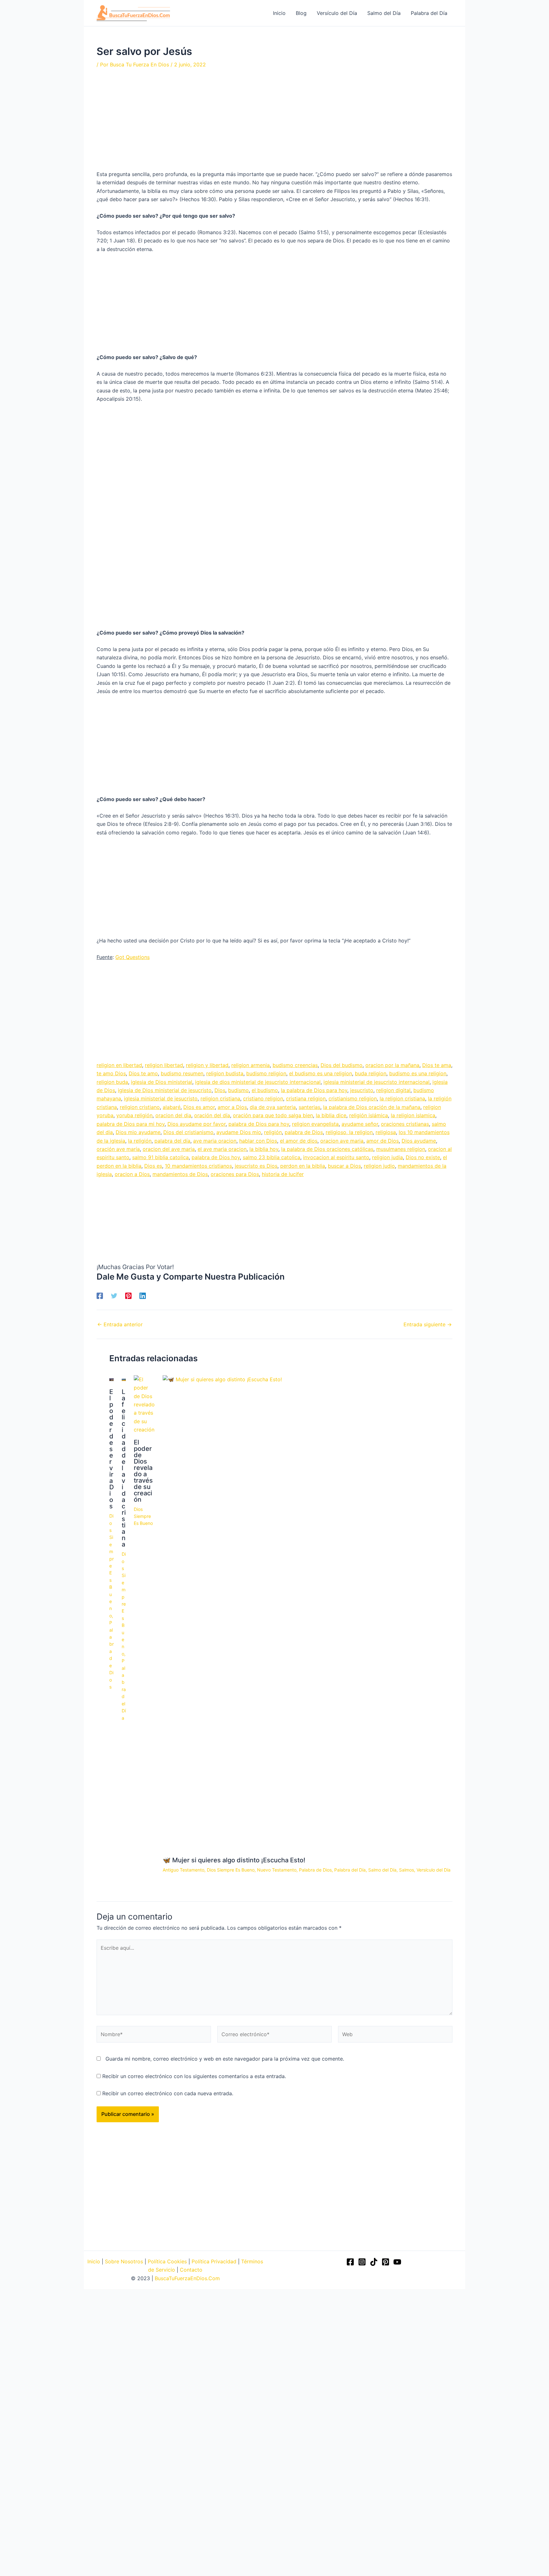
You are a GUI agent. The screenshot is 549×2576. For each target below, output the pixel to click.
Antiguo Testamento (183, 1870)
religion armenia (251, 1065)
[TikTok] (374, 2262)
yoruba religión (134, 1115)
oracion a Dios (132, 1174)
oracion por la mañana (392, 1065)
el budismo (265, 1090)
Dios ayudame (419, 1141)
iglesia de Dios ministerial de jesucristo (165, 1090)
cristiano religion (263, 1098)
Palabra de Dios (315, 1870)
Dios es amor (199, 1107)
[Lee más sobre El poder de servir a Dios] (112, 1379)
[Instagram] (362, 2262)
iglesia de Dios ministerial (162, 1082)
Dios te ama (437, 1065)
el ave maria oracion (222, 1149)
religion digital (393, 1090)
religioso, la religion (349, 1132)
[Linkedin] (143, 1295)
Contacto (191, 2270)
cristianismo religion (353, 1098)
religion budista (225, 1073)
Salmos (407, 1870)
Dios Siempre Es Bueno (112, 1566)
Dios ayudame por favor (197, 1124)
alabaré (172, 1107)
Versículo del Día (434, 1870)
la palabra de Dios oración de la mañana (372, 1107)
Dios (220, 1090)
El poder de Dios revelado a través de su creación (143, 1471)
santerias (309, 1107)
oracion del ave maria (169, 1149)
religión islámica (369, 1115)
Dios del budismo (342, 1065)
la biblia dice (331, 1115)
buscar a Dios (344, 1166)
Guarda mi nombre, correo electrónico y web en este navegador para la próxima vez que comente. (225, 2059)
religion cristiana (220, 1098)
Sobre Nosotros (124, 2261)
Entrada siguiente (428, 1324)
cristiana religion (306, 1098)
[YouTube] (397, 2262)
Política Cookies (167, 2261)
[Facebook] (100, 1295)
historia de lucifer (283, 1174)
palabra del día (172, 1141)
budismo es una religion (418, 1073)
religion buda (112, 1082)
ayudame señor (360, 1124)
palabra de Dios (304, 1132)
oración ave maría (118, 1149)
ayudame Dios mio (239, 1132)
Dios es (153, 1166)
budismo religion (266, 1073)
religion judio (379, 1166)
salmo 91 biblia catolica (160, 1157)
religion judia (387, 1157)
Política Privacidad (214, 2261)
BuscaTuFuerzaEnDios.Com (187, 2278)
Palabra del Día (124, 1689)
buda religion (371, 1073)
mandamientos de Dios (180, 1174)
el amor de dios (299, 1141)
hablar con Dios (258, 1141)
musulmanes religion (401, 1149)
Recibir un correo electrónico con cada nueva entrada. (168, 2093)
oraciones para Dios (235, 1174)
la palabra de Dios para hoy (314, 1090)
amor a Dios (232, 1107)
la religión (140, 1141)
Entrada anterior (120, 1324)
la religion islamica (413, 1115)
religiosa (386, 1132)
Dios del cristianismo (188, 1132)
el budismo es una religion (321, 1073)
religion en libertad (119, 1065)
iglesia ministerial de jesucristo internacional (376, 1082)
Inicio (94, 2261)
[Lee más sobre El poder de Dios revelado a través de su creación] (144, 1404)
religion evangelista (315, 1124)
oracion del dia (173, 1115)
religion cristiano (140, 1107)
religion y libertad (207, 1065)
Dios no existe (423, 1157)
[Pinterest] (128, 1295)
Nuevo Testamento (277, 1870)
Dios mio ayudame (138, 1132)
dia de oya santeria (273, 1107)
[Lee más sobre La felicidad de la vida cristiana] (124, 1379)
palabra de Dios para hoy (259, 1124)
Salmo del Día (382, 1870)
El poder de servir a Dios (112, 1449)
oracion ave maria (342, 1141)
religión (273, 1132)
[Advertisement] (274, 123)
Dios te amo (143, 1073)
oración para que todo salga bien (273, 1115)
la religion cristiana (402, 1098)
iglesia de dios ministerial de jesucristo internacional (258, 1082)
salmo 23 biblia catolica (271, 1157)
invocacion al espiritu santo (336, 1157)
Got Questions (132, 957)
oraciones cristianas (405, 1124)
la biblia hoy (264, 1149)
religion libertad (164, 1065)
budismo (238, 1090)
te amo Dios (111, 1073)
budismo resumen (182, 1073)
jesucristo (362, 1090)
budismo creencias (295, 1065)
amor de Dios (383, 1141)
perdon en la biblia (303, 1166)
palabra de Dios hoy (216, 1157)
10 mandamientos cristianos (198, 1166)
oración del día (212, 1115)
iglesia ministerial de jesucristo (161, 1098)
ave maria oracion (215, 1141)
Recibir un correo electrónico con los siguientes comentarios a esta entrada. (194, 2076)
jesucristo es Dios (256, 1166)
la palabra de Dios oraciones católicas (327, 1149)
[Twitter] (114, 1295)
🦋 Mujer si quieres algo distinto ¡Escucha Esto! (234, 1860)
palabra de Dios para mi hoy (131, 1124)
